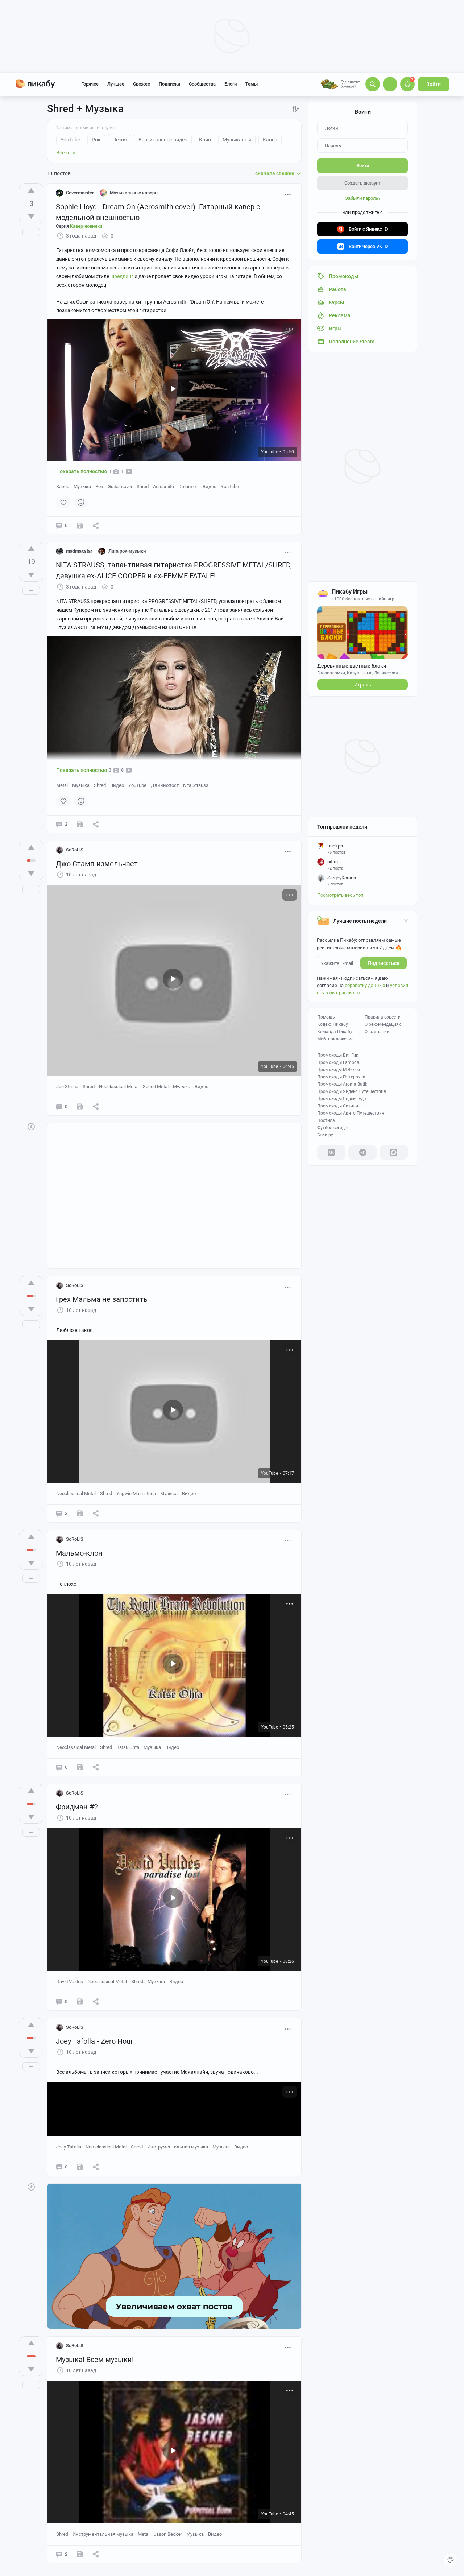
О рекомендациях (383, 1024)
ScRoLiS (75, 850)
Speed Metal (156, 1087)
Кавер (63, 486)
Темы (252, 84)
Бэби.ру (325, 1135)
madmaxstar (79, 551)
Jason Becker (168, 2534)
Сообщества (202, 84)
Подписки (169, 84)
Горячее (90, 84)
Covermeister (80, 193)
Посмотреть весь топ (340, 895)
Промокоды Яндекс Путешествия (352, 1091)
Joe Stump (67, 1087)
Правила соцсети (383, 1017)
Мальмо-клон (79, 1553)
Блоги (231, 84)
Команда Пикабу (335, 1032)
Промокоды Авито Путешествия (351, 1113)
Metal (62, 785)
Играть (363, 685)
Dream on (188, 486)
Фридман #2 (77, 1807)
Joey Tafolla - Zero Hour (94, 2041)
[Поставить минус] (31, 216)
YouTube (230, 486)
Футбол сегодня (333, 1128)
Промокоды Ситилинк (340, 1106)
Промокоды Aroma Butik (342, 1084)
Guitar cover (120, 486)
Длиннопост (165, 785)
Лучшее (116, 84)
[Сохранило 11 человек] (80, 824)
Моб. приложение (335, 1039)
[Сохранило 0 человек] (80, 526)
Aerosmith (163, 486)
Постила (326, 1120)
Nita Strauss (196, 785)
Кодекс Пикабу (333, 1024)
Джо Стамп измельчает (97, 864)
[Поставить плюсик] (31, 190)
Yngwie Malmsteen (136, 1493)
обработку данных (365, 985)
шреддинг (122, 276)
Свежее (142, 84)
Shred (143, 486)
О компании (377, 1032)
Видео (210, 486)
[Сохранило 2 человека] (80, 1513)
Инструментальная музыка (178, 2147)
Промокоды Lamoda (338, 1062)
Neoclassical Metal (119, 1087)
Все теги (66, 153)
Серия (79, 226)
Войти (434, 84)
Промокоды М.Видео (339, 1070)
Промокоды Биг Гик (338, 1055)
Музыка (82, 486)
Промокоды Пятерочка (341, 1077)
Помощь (326, 1017)
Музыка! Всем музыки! (95, 2360)
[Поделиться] (96, 525)
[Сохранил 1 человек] (80, 1767)
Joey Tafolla (69, 2147)
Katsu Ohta (128, 1747)
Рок (99, 486)
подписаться (384, 963)
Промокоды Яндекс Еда (342, 1099)
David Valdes (70, 1981)
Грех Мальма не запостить (102, 1299)
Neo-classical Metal (106, 2147)
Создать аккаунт (362, 183)
